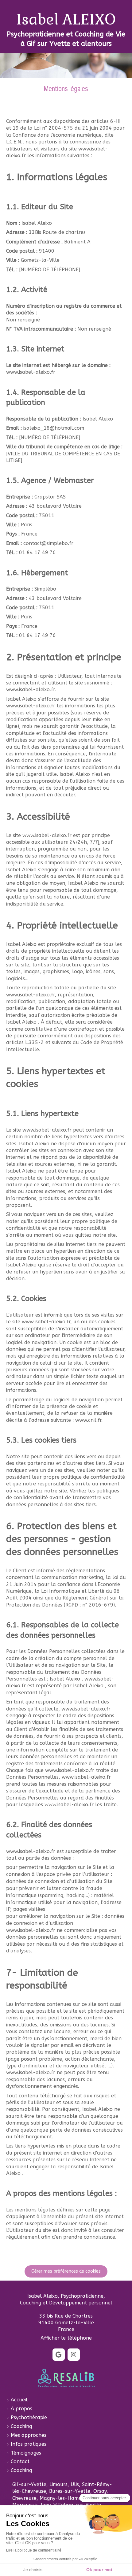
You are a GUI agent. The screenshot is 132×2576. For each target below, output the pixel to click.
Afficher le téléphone (66, 2338)
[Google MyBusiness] (59, 2355)
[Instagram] (74, 2355)
